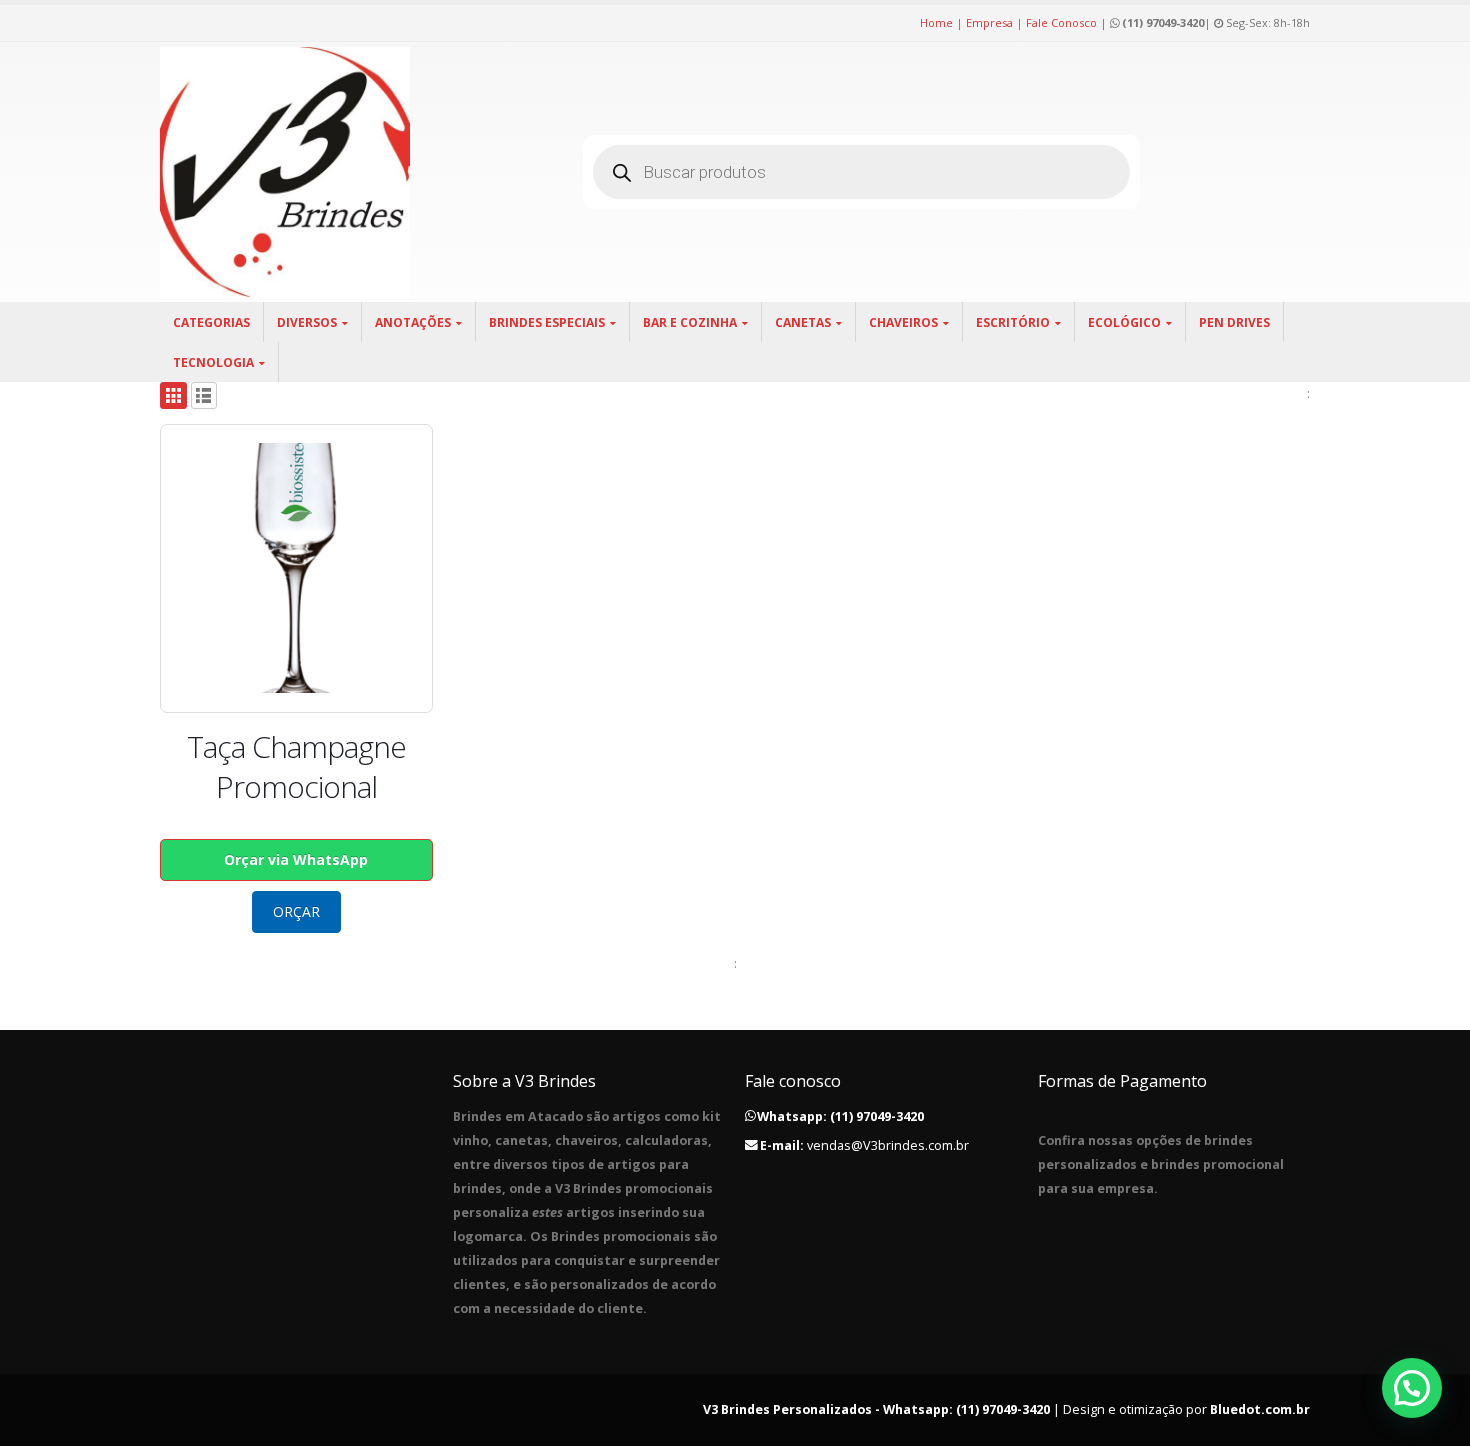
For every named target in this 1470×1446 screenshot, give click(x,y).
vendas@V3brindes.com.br (888, 1145)
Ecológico (1124, 322)
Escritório (1013, 322)
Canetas (803, 322)
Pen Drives (1234, 322)
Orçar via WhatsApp (296, 859)
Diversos (307, 322)
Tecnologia (213, 362)
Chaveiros (903, 322)
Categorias (211, 322)
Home (936, 22)
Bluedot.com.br (1260, 1409)
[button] (1412, 1388)
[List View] (204, 395)
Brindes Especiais (547, 322)
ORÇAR (296, 911)
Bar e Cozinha (690, 322)
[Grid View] (173, 395)
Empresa (989, 22)
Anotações (413, 322)
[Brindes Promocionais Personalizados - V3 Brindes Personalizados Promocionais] (285, 172)
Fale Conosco (1061, 22)
